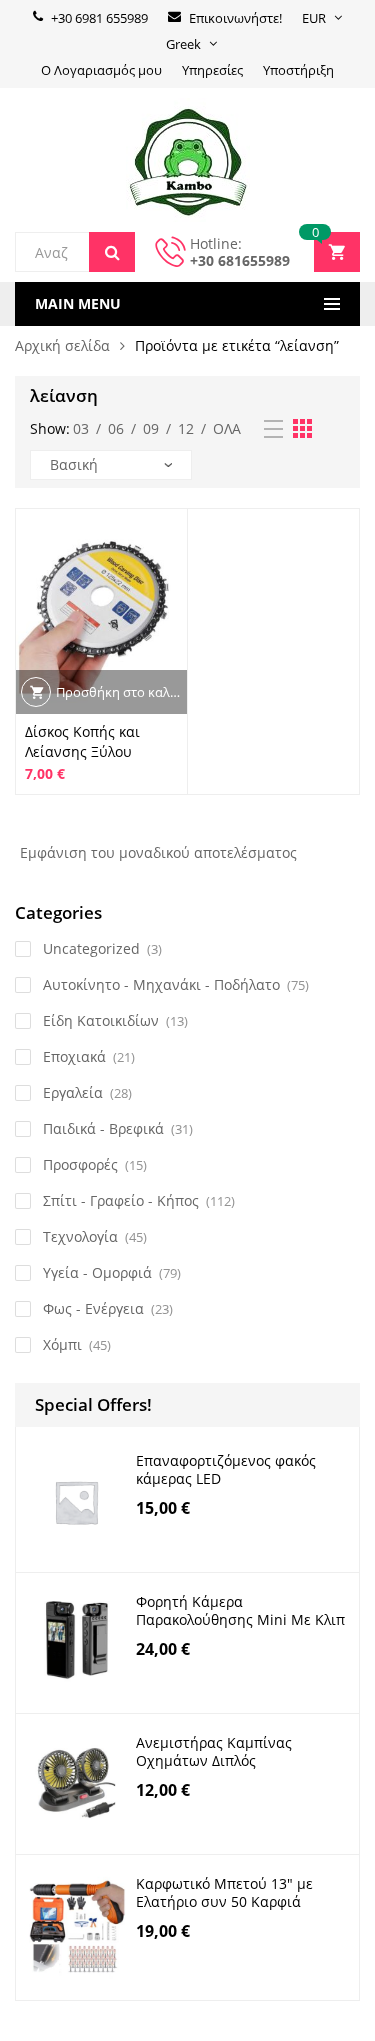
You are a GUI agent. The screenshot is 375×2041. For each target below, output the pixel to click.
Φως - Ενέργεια (93, 1308)
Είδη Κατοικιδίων (101, 1020)
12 (186, 428)
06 (116, 428)
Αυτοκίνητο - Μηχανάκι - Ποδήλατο (161, 984)
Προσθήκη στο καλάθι (121, 692)
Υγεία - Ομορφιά (97, 1272)
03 (81, 428)
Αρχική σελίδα (62, 345)
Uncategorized (91, 948)
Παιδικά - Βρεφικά (103, 1128)
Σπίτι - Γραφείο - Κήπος (121, 1200)
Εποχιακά (74, 1056)
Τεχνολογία (80, 1236)
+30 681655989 (240, 260)
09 (151, 428)
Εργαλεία (73, 1092)
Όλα (227, 428)
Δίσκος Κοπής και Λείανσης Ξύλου (82, 741)
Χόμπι (62, 1344)
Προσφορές (80, 1164)
